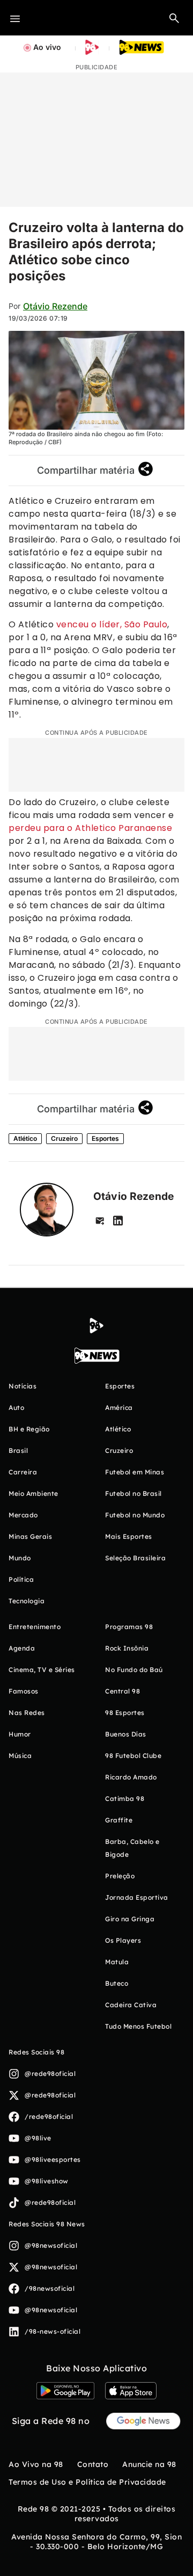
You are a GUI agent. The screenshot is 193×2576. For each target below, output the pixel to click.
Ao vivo (47, 47)
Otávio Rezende (55, 306)
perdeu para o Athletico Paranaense (90, 828)
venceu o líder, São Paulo (112, 624)
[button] (174, 18)
